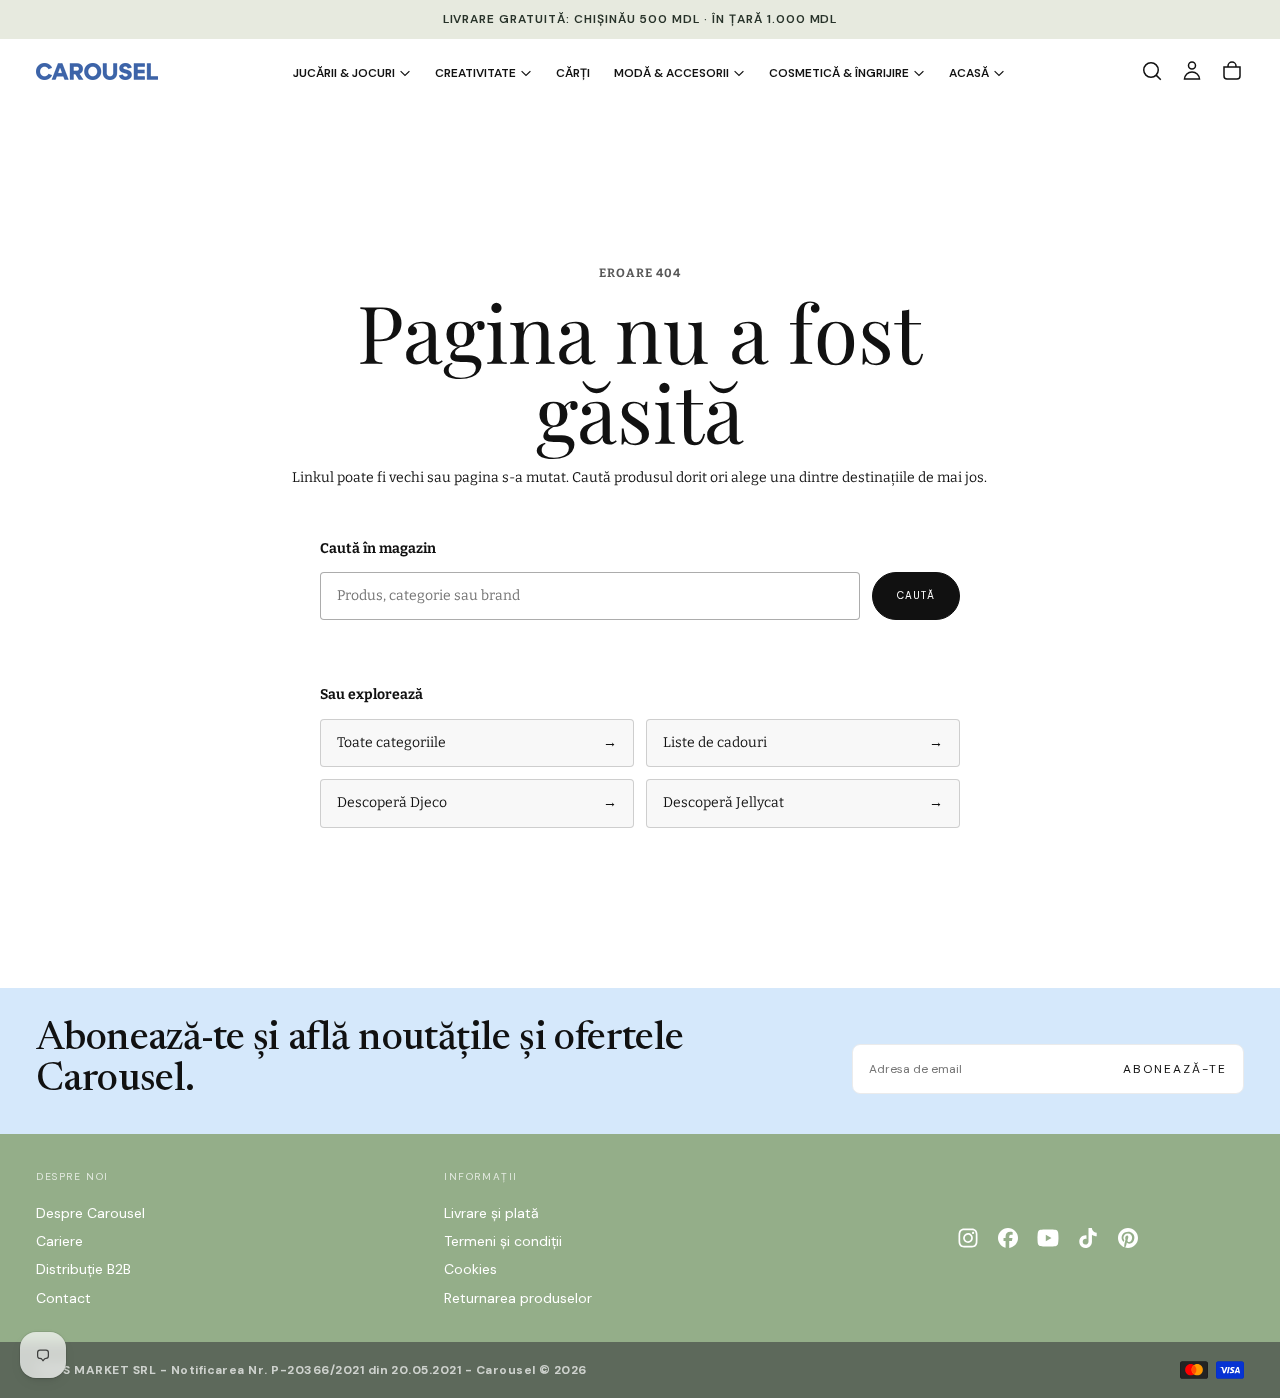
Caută (916, 595)
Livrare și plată (491, 1213)
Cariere (59, 1241)
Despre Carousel (90, 1213)
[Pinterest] (1128, 1238)
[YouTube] (1048, 1238)
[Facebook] (1008, 1238)
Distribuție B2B (83, 1269)
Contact (63, 1298)
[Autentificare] (1192, 71)
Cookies (470, 1269)
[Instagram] (968, 1238)
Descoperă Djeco (477, 802)
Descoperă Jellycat (803, 802)
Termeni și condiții (503, 1241)
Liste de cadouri (803, 742)
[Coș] (1232, 71)
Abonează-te (1175, 1069)
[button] (1152, 71)
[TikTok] (1088, 1238)
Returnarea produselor (518, 1298)
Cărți (573, 73)
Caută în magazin (378, 548)
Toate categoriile (477, 742)
